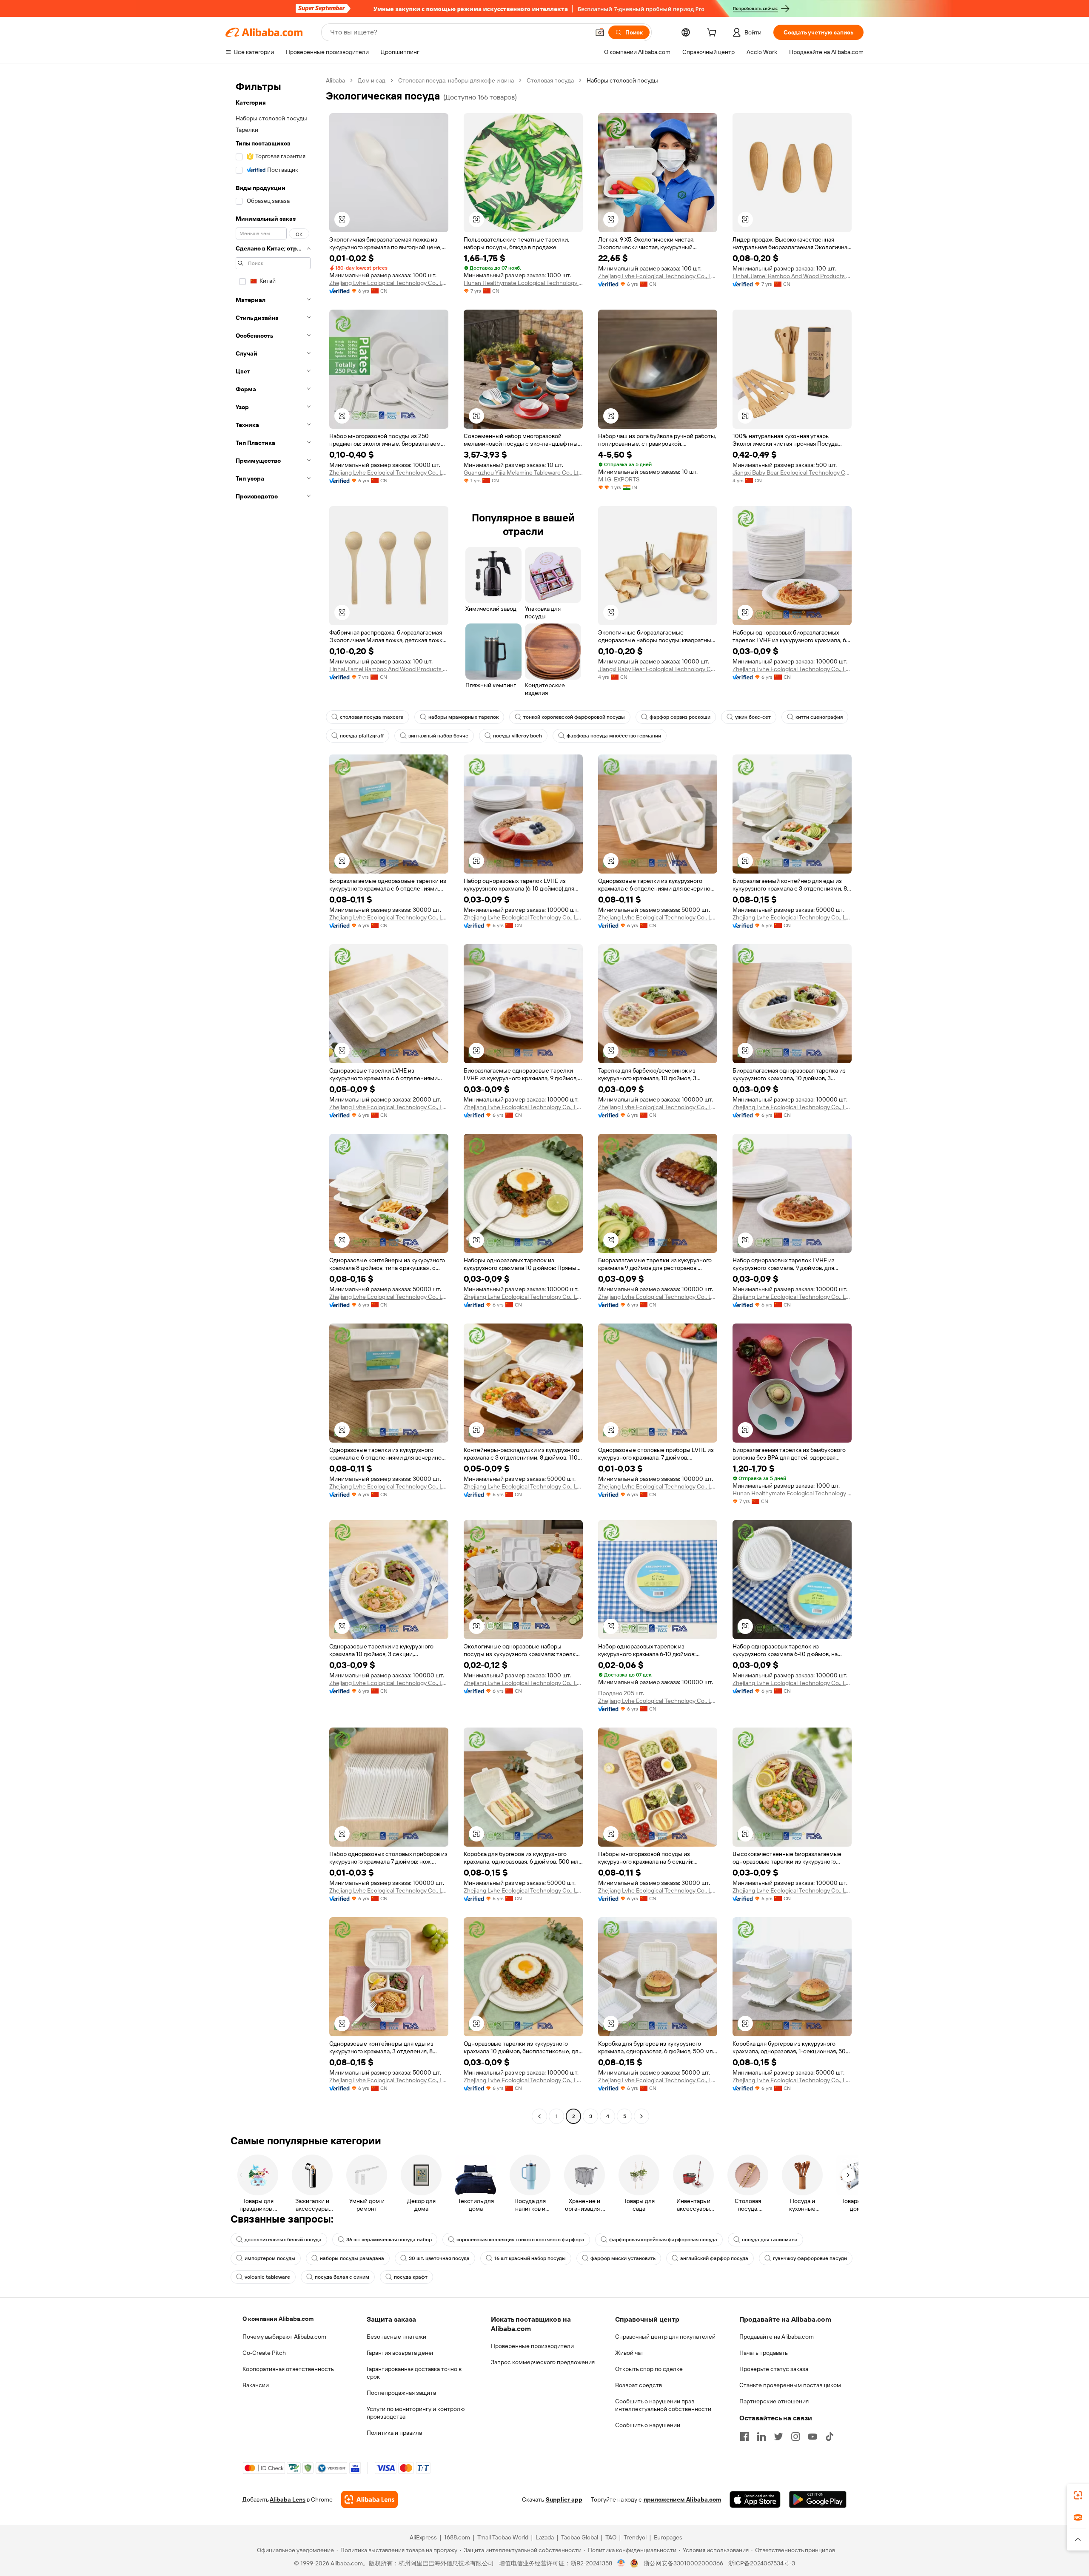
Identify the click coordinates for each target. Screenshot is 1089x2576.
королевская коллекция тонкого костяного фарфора (520, 2240)
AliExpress (423, 2537)
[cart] (713, 34)
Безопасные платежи (396, 2337)
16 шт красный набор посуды (530, 2258)
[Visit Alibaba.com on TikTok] (830, 2437)
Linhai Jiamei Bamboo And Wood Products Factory (792, 276)
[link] (1078, 2495)
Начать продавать (764, 2353)
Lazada (545, 2537)
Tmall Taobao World (503, 2537)
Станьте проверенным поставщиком (790, 2385)
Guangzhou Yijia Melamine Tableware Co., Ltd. (523, 473)
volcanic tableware (267, 2277)
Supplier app (564, 2499)
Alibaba (335, 80)
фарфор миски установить (623, 2258)
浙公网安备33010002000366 (683, 2563)
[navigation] (273, 1099)
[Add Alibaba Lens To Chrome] (369, 2499)
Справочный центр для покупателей (665, 2337)
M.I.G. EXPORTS (619, 479)
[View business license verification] (621, 2563)
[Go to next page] (641, 2116)
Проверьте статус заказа (774, 2369)
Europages (668, 2537)
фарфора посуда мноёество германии (614, 736)
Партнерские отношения (774, 2401)
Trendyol (635, 2537)
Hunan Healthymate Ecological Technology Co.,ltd (523, 283)
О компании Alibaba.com (278, 2319)
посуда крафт (411, 2277)
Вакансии (256, 2385)
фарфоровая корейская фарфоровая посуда (663, 2240)
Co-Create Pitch (264, 2353)
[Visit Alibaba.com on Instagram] (795, 2437)
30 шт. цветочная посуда (439, 2258)
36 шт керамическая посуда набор (389, 2240)
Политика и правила (394, 2433)
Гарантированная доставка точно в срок (414, 2373)
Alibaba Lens (288, 2499)
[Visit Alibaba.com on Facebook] (744, 2437)
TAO (611, 2537)
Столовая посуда (550, 80)
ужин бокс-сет (753, 717)
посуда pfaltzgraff (362, 736)
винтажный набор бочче (438, 736)
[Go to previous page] (539, 2116)
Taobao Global (580, 2537)
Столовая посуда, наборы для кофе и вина (456, 80)
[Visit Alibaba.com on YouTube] (812, 2437)
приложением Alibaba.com (682, 2499)
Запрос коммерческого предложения (543, 2362)
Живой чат (629, 2353)
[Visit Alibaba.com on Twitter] (778, 2437)
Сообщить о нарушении (648, 2425)
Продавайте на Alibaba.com (777, 2337)
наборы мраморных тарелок (463, 717)
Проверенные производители (532, 2346)
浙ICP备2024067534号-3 (762, 2563)
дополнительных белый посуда (283, 2240)
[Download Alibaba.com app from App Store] (755, 2499)
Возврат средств (639, 2385)
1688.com (457, 2537)
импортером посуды (270, 2258)
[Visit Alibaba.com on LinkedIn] (761, 2437)
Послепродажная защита (401, 2393)
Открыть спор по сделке (649, 2369)
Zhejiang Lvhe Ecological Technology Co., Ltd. (389, 283)
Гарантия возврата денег (401, 2353)
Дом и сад (372, 80)
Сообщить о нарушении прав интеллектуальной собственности (663, 2405)
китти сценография (819, 717)
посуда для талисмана (770, 2240)
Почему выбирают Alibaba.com (284, 2337)
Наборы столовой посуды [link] (622, 80)
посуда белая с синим (342, 2277)
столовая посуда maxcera (372, 717)
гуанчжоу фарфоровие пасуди (810, 2258)
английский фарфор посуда (714, 2258)
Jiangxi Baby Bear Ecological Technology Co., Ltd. (792, 473)
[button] (600, 32)
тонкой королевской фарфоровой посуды (574, 717)
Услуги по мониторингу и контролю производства (416, 2413)
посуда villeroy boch (517, 736)
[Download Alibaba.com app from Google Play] (818, 2499)
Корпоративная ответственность (288, 2369)
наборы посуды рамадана (352, 2258)
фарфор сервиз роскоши (680, 717)
